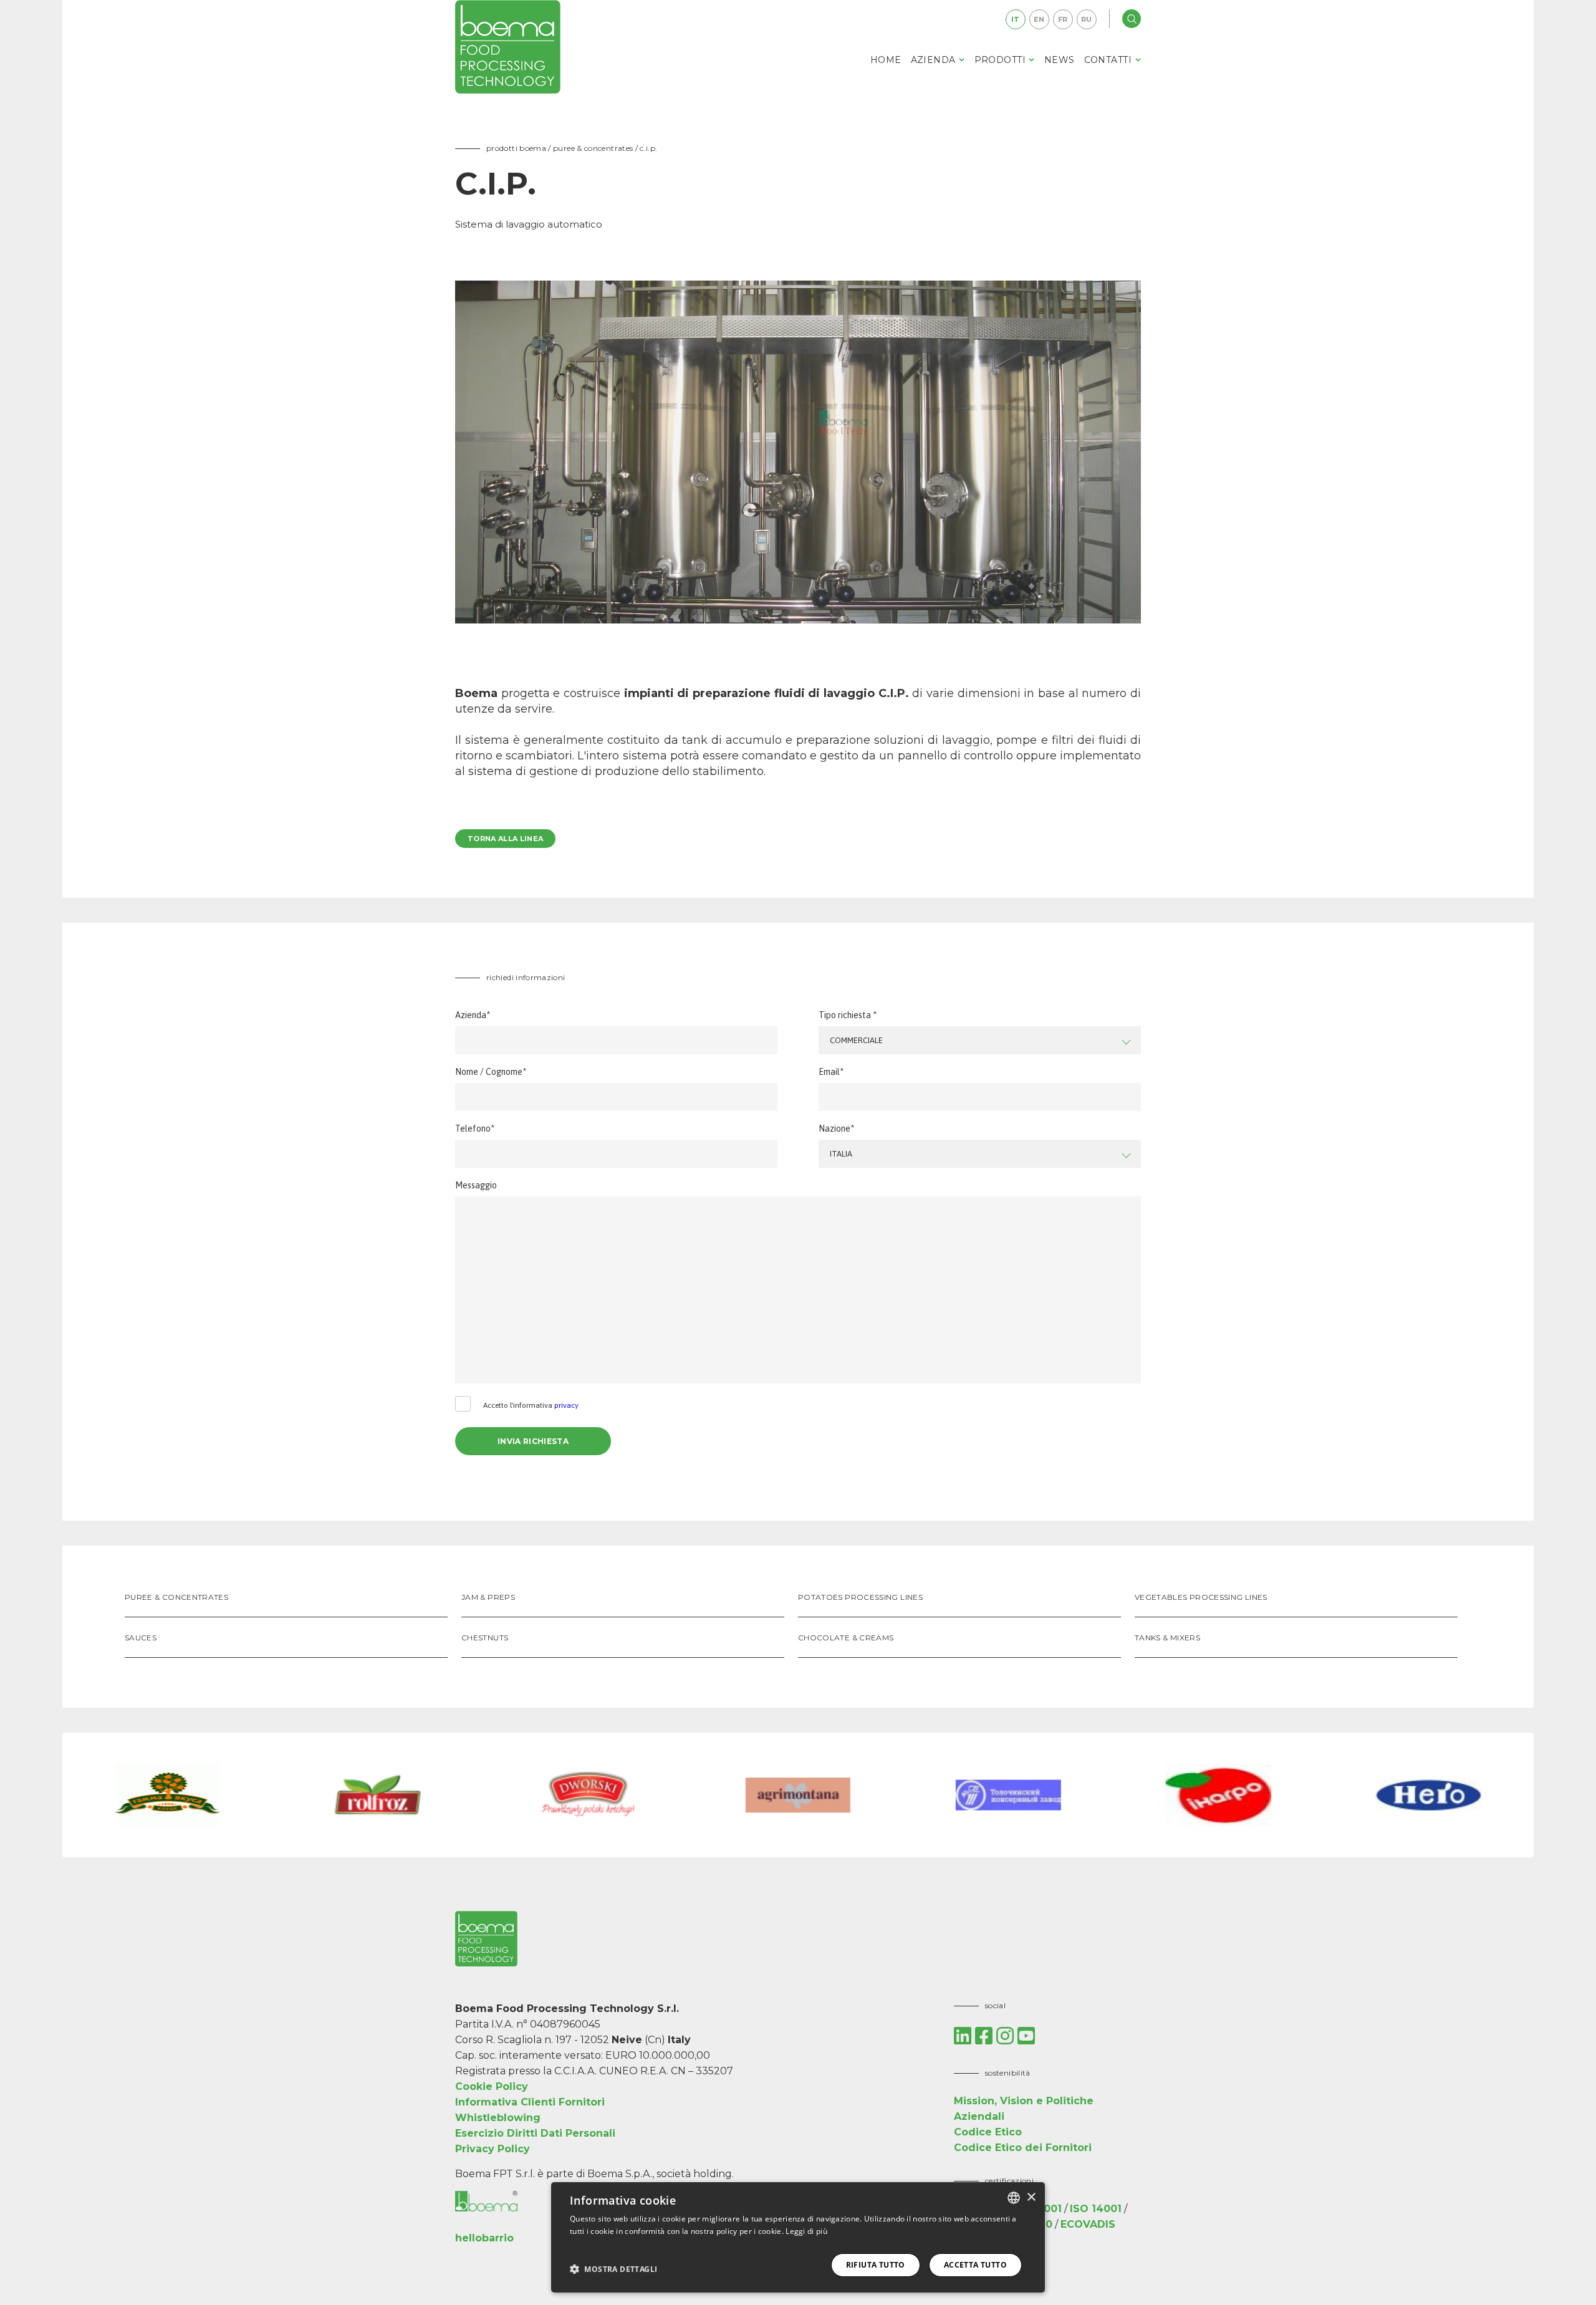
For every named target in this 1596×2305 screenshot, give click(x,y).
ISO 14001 (1096, 2209)
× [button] (1031, 2197)
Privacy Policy (493, 2149)
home (886, 60)
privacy (566, 1405)
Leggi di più (806, 2231)
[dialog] (798, 2237)
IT (1016, 19)
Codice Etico (988, 2132)
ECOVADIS (1088, 2224)
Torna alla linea (505, 839)
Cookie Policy (492, 2086)
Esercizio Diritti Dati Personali (535, 2133)
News (1060, 60)
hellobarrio (484, 2238)
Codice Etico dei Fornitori (1023, 2148)
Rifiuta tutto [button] (876, 2265)
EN (1039, 19)
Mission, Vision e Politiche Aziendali (1024, 2109)
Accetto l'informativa (531, 1405)
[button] (613, 2269)
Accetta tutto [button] (975, 2265)
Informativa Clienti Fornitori (530, 2102)
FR (1063, 19)
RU (1087, 19)
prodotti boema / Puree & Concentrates (561, 148)
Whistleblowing (498, 2118)
